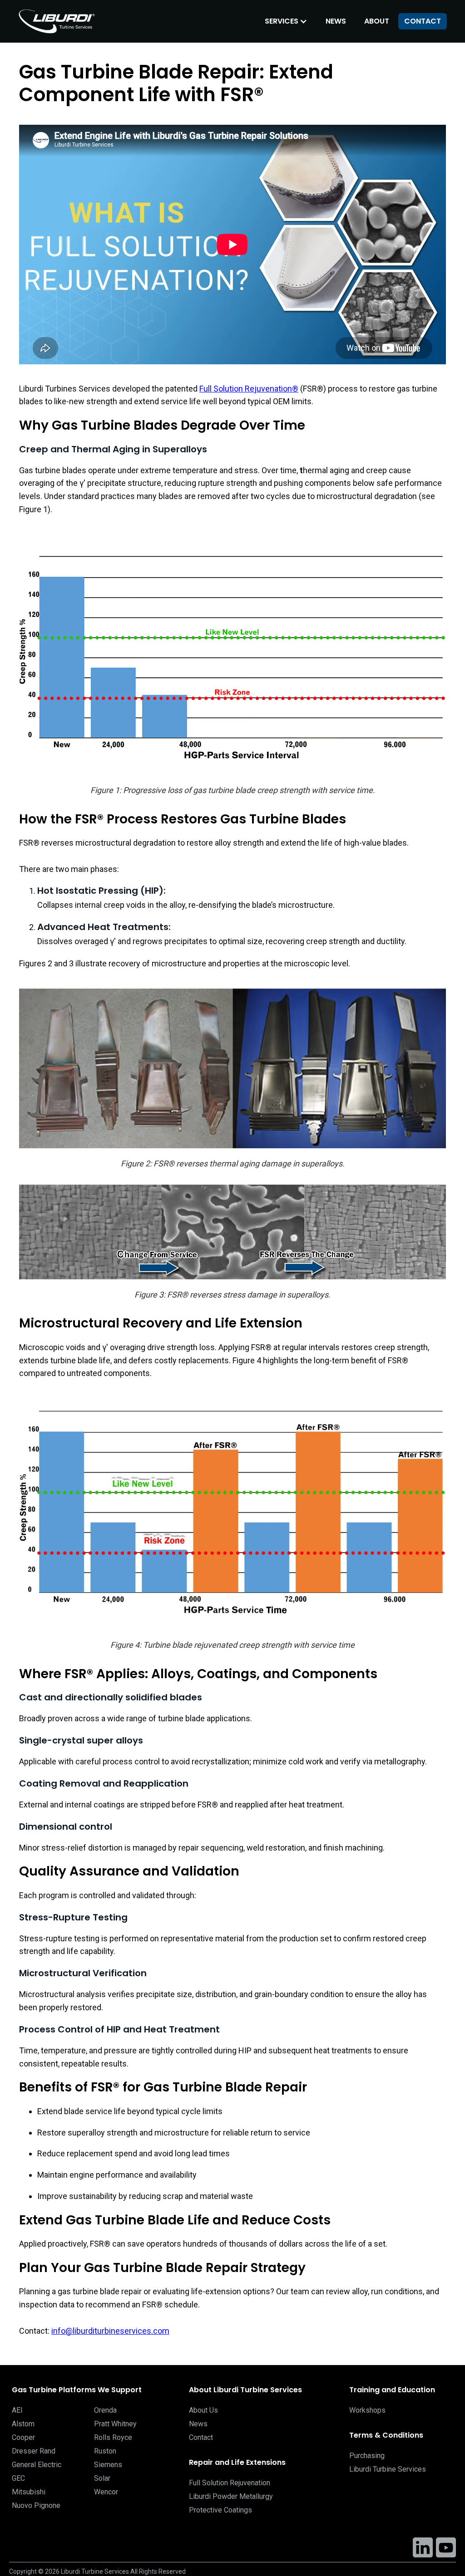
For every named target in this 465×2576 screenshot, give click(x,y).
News (336, 21)
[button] (286, 21)
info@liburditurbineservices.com (110, 2331)
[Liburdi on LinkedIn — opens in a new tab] (423, 2547)
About (377, 21)
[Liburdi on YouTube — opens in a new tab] (446, 2547)
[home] (59, 21)
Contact (423, 21)
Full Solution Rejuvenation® (249, 389)
